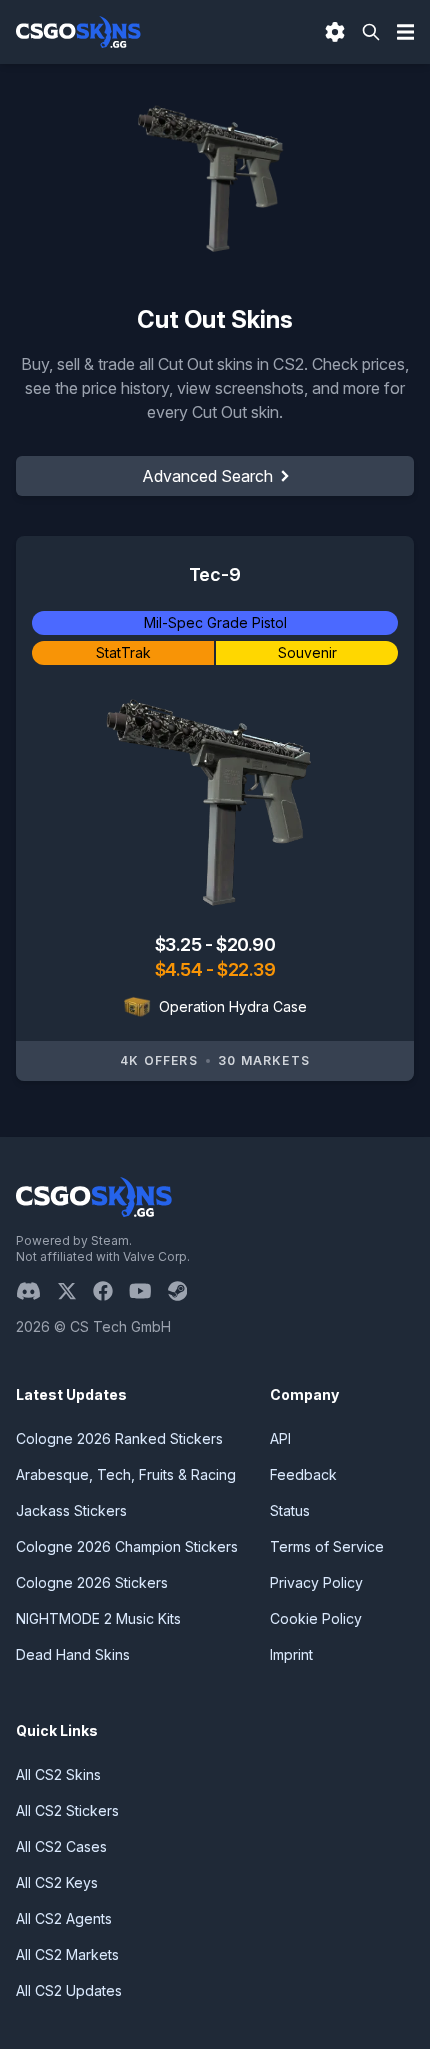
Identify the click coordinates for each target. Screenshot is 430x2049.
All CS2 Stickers (67, 1810)
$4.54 (180, 969)
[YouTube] (148, 1291)
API (280, 1438)
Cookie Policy (316, 1618)
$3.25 (180, 944)
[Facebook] (111, 1291)
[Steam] (185, 1291)
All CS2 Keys (57, 1882)
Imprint (291, 1654)
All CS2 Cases (61, 1846)
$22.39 (246, 969)
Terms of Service (327, 1546)
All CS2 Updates (69, 1990)
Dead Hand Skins (73, 1654)
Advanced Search (207, 476)
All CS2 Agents (64, 1918)
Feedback (303, 1474)
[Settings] (335, 32)
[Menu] (406, 32)
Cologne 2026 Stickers (92, 1582)
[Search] (371, 32)
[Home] (78, 32)
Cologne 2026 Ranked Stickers (119, 1438)
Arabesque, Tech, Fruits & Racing (126, 1474)
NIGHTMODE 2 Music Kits (98, 1618)
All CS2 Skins (58, 1774)
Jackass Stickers (71, 1510)
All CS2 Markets (67, 1954)
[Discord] (36, 1291)
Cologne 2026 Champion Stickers (127, 1546)
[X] (75, 1291)
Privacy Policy (316, 1582)
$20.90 (245, 944)
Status (290, 1510)
